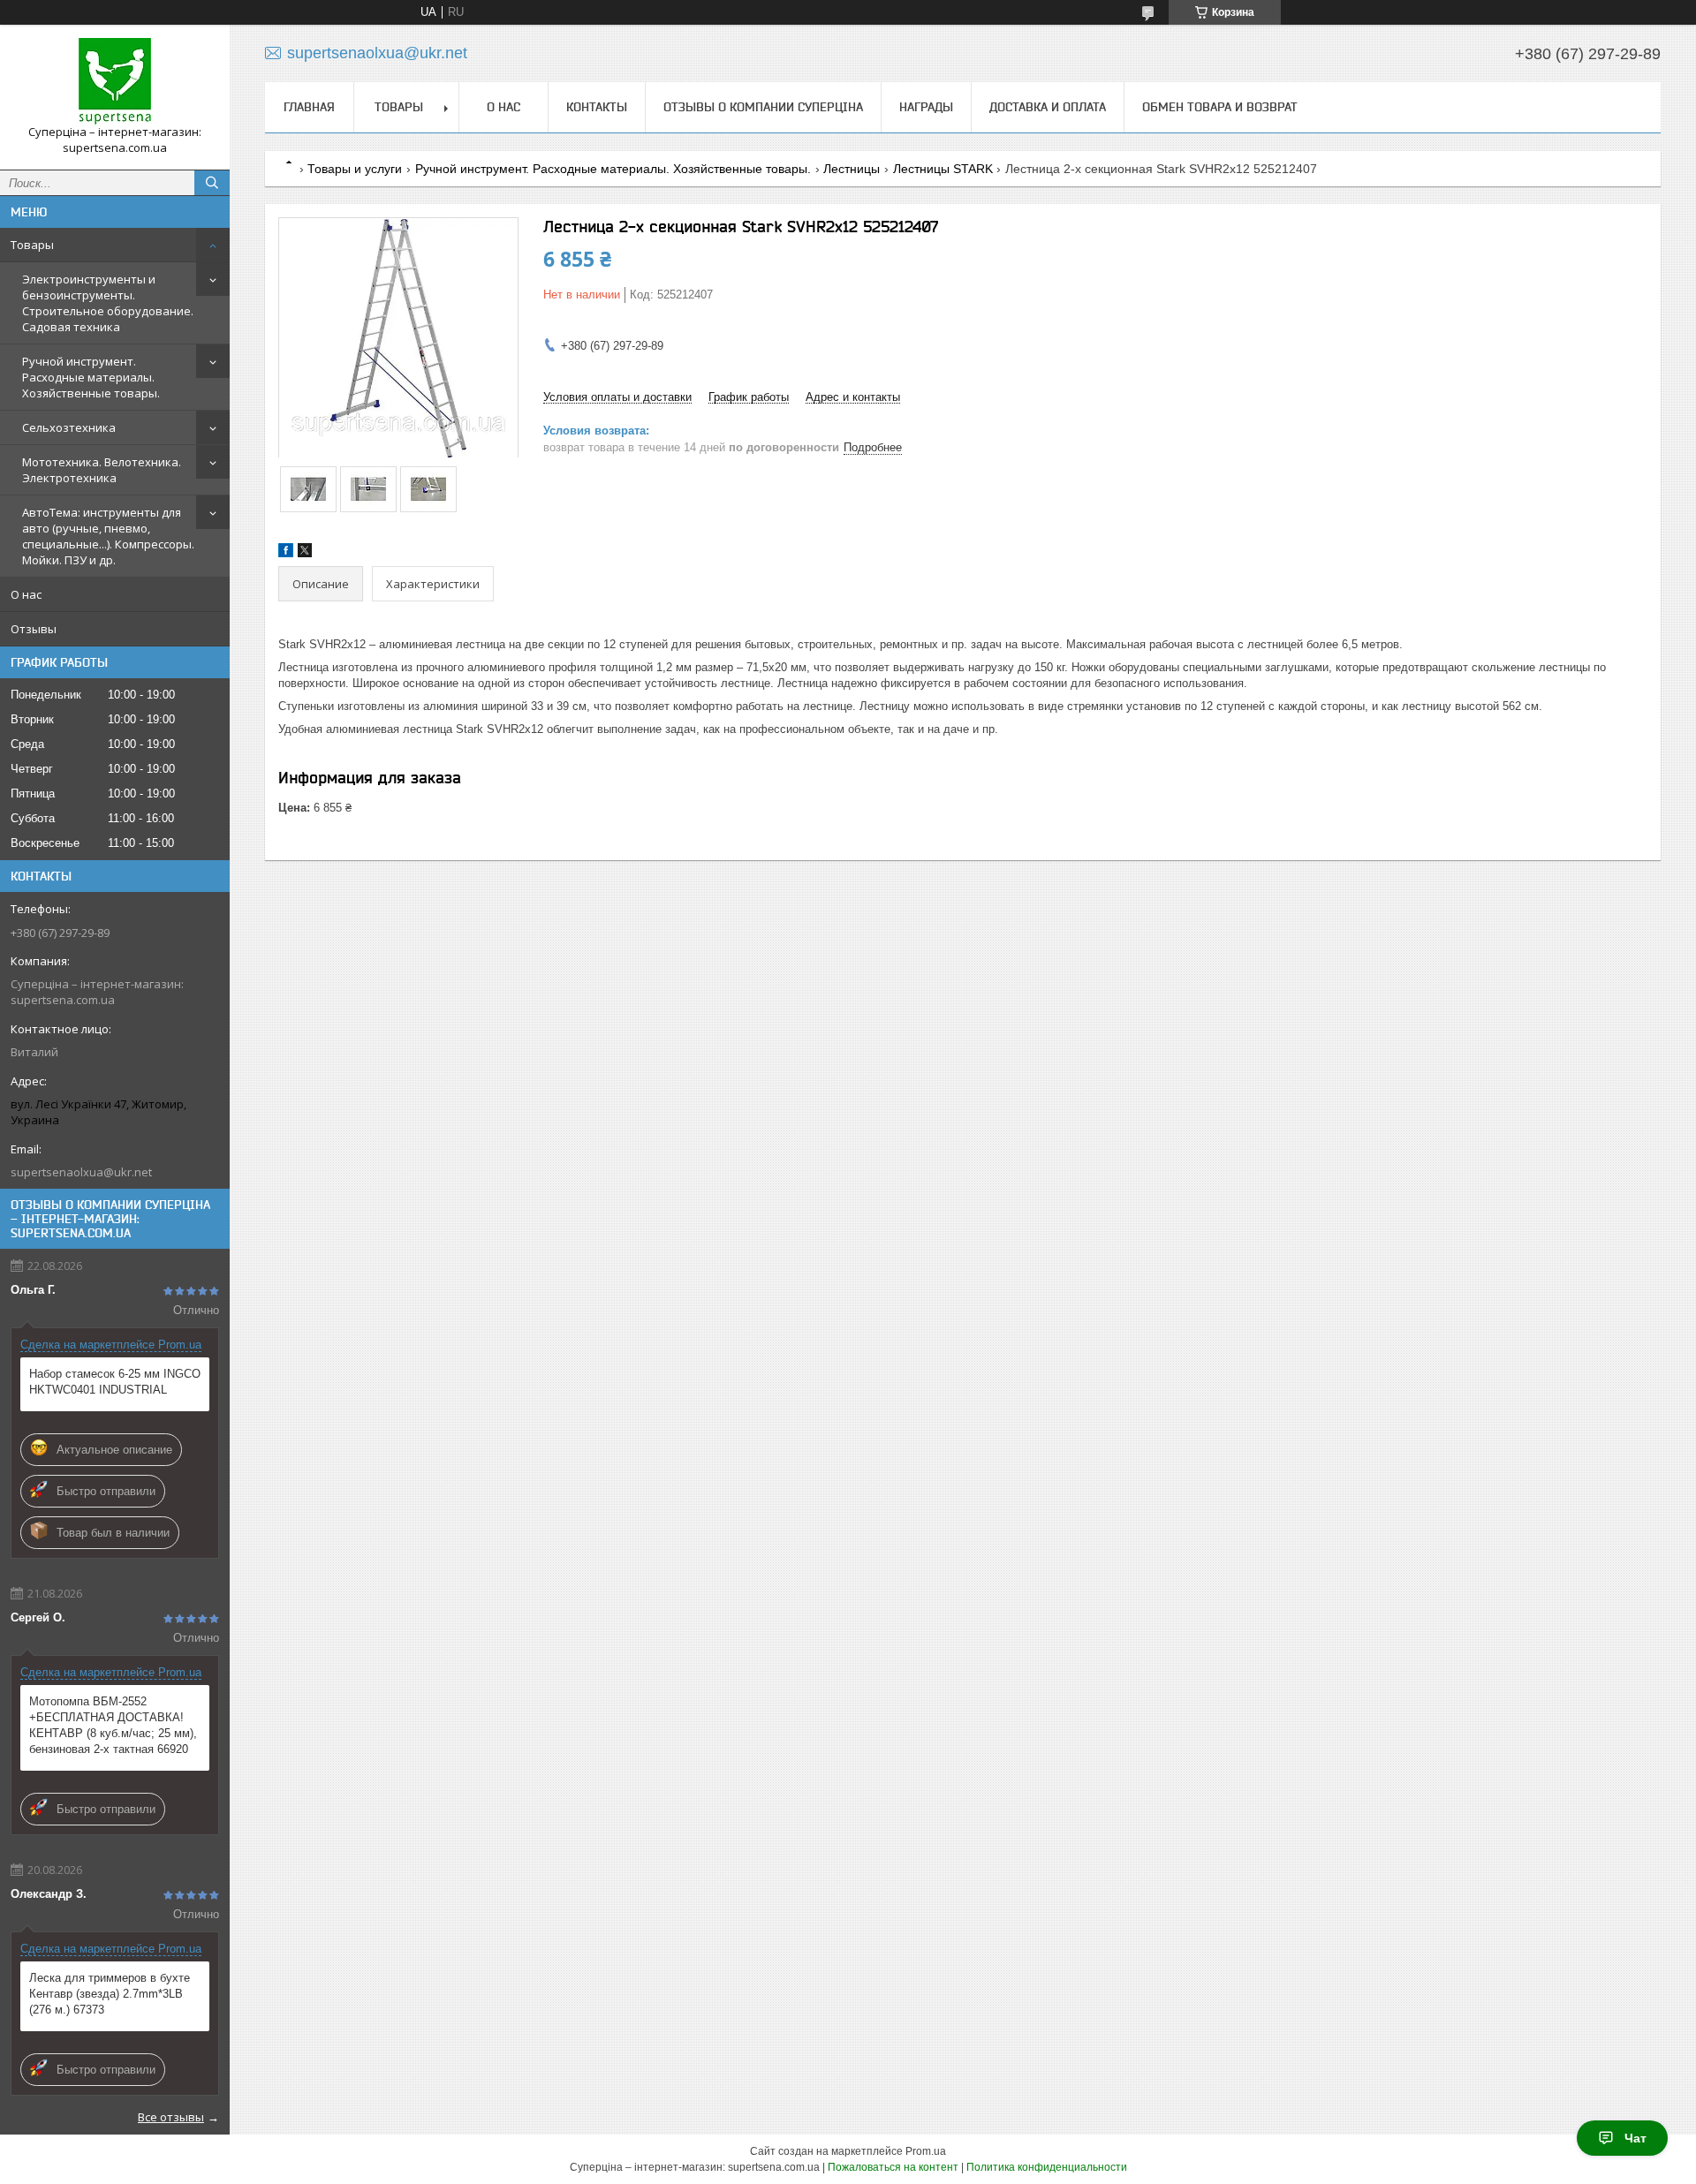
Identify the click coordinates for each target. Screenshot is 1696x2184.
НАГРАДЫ (926, 107)
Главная (309, 107)
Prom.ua (926, 2151)
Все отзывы (171, 2117)
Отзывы (34, 629)
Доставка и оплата (1048, 107)
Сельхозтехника (69, 427)
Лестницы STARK (943, 169)
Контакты (597, 107)
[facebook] (286, 553)
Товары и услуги (355, 169)
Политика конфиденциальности (1047, 2167)
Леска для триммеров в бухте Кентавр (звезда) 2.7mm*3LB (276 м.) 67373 (110, 1994)
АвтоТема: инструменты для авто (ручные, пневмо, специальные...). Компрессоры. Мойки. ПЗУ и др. (108, 536)
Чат (1635, 2138)
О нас (26, 594)
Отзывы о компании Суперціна (763, 107)
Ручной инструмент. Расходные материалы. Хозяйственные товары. (91, 377)
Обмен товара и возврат (1220, 107)
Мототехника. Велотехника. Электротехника (102, 470)
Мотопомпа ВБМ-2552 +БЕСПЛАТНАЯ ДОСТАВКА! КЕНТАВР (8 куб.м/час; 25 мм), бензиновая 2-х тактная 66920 (113, 1725)
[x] (305, 553)
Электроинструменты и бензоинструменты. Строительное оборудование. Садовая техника (108, 303)
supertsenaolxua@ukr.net (81, 1172)
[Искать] (212, 183)
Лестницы (852, 169)
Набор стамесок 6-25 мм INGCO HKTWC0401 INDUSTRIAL (115, 1382)
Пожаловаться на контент (893, 2167)
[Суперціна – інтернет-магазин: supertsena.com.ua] (115, 81)
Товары (32, 245)
